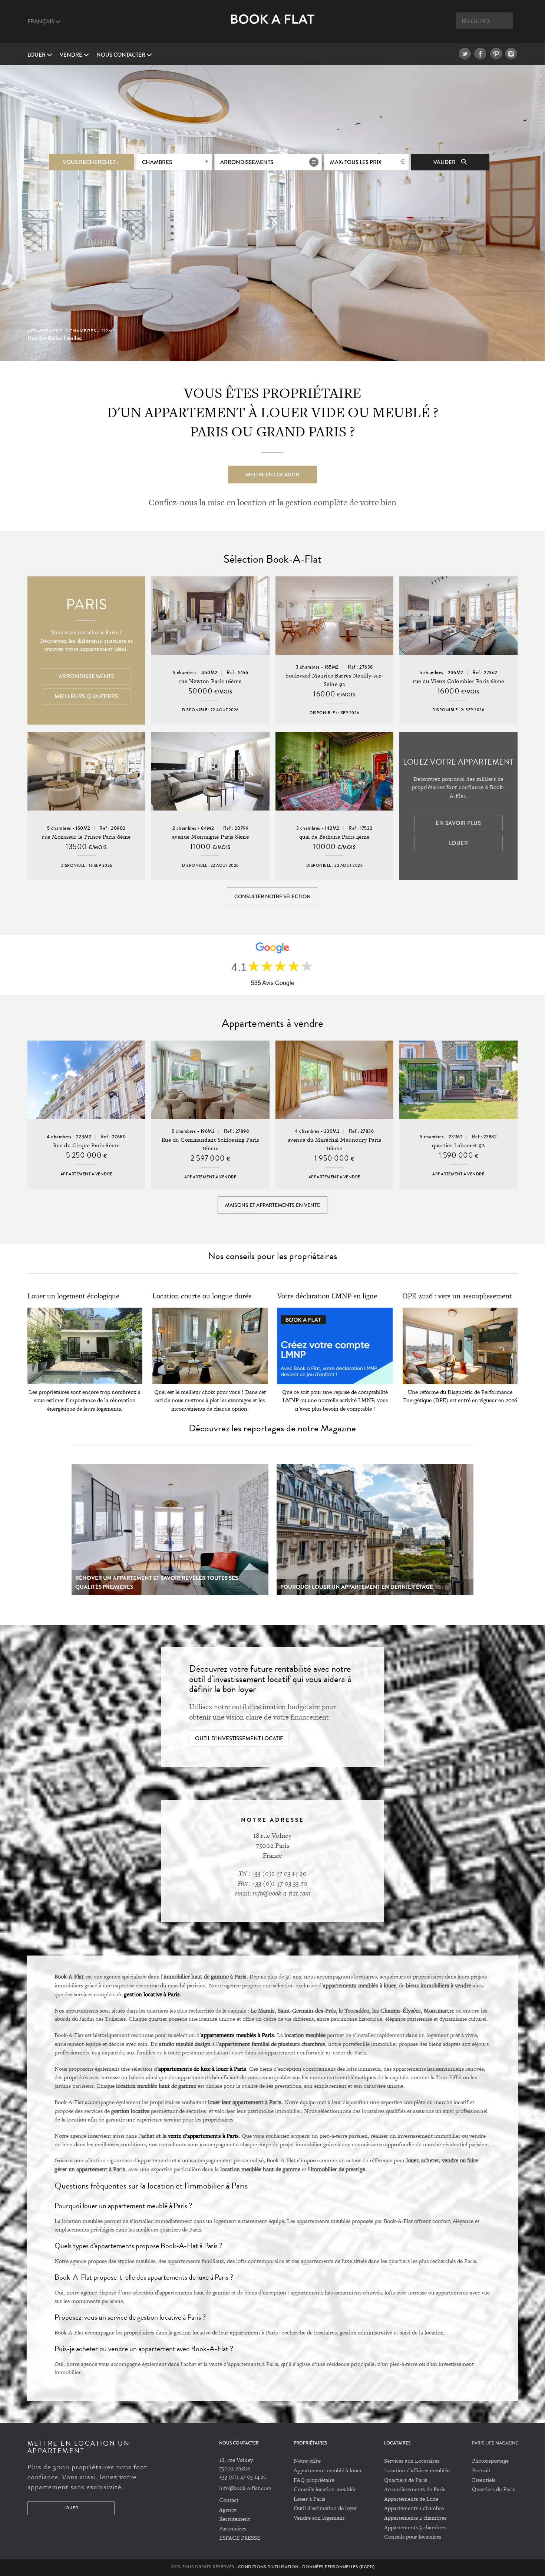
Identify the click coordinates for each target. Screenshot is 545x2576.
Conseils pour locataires (413, 2537)
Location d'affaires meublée (417, 2470)
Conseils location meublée (325, 2489)
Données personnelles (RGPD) (338, 2567)
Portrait (481, 2470)
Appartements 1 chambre (414, 2508)
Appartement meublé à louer (328, 2470)
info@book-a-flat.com (245, 2488)
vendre (72, 55)
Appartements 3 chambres (415, 2527)
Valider (445, 162)
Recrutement (234, 2519)
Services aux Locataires (412, 2461)
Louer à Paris (309, 2499)
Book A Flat (273, 25)
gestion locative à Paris (152, 1994)
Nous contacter (121, 55)
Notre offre (307, 2461)
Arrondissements (247, 162)
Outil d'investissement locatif (239, 1738)
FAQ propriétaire (314, 2480)
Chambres (157, 162)
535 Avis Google (273, 983)
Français (41, 21)
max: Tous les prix (356, 162)
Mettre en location (273, 475)
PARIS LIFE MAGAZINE (495, 2443)
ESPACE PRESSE (240, 2538)
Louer (37, 55)
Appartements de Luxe (411, 2499)
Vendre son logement (319, 2518)
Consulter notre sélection (272, 896)
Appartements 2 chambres (415, 2518)
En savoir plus (458, 823)
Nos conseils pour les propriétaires (272, 1256)
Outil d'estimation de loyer (325, 2508)
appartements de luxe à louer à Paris (202, 2069)
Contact (229, 2500)
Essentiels (484, 2480)
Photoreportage (490, 2461)
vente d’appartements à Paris (203, 2136)
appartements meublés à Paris (237, 2035)
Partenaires (233, 2528)
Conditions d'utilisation (268, 2567)
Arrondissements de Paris (415, 2489)
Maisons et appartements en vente (272, 1205)
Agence (228, 2510)
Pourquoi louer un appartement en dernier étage (357, 1587)
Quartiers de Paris (406, 2480)
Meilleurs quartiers (86, 696)
